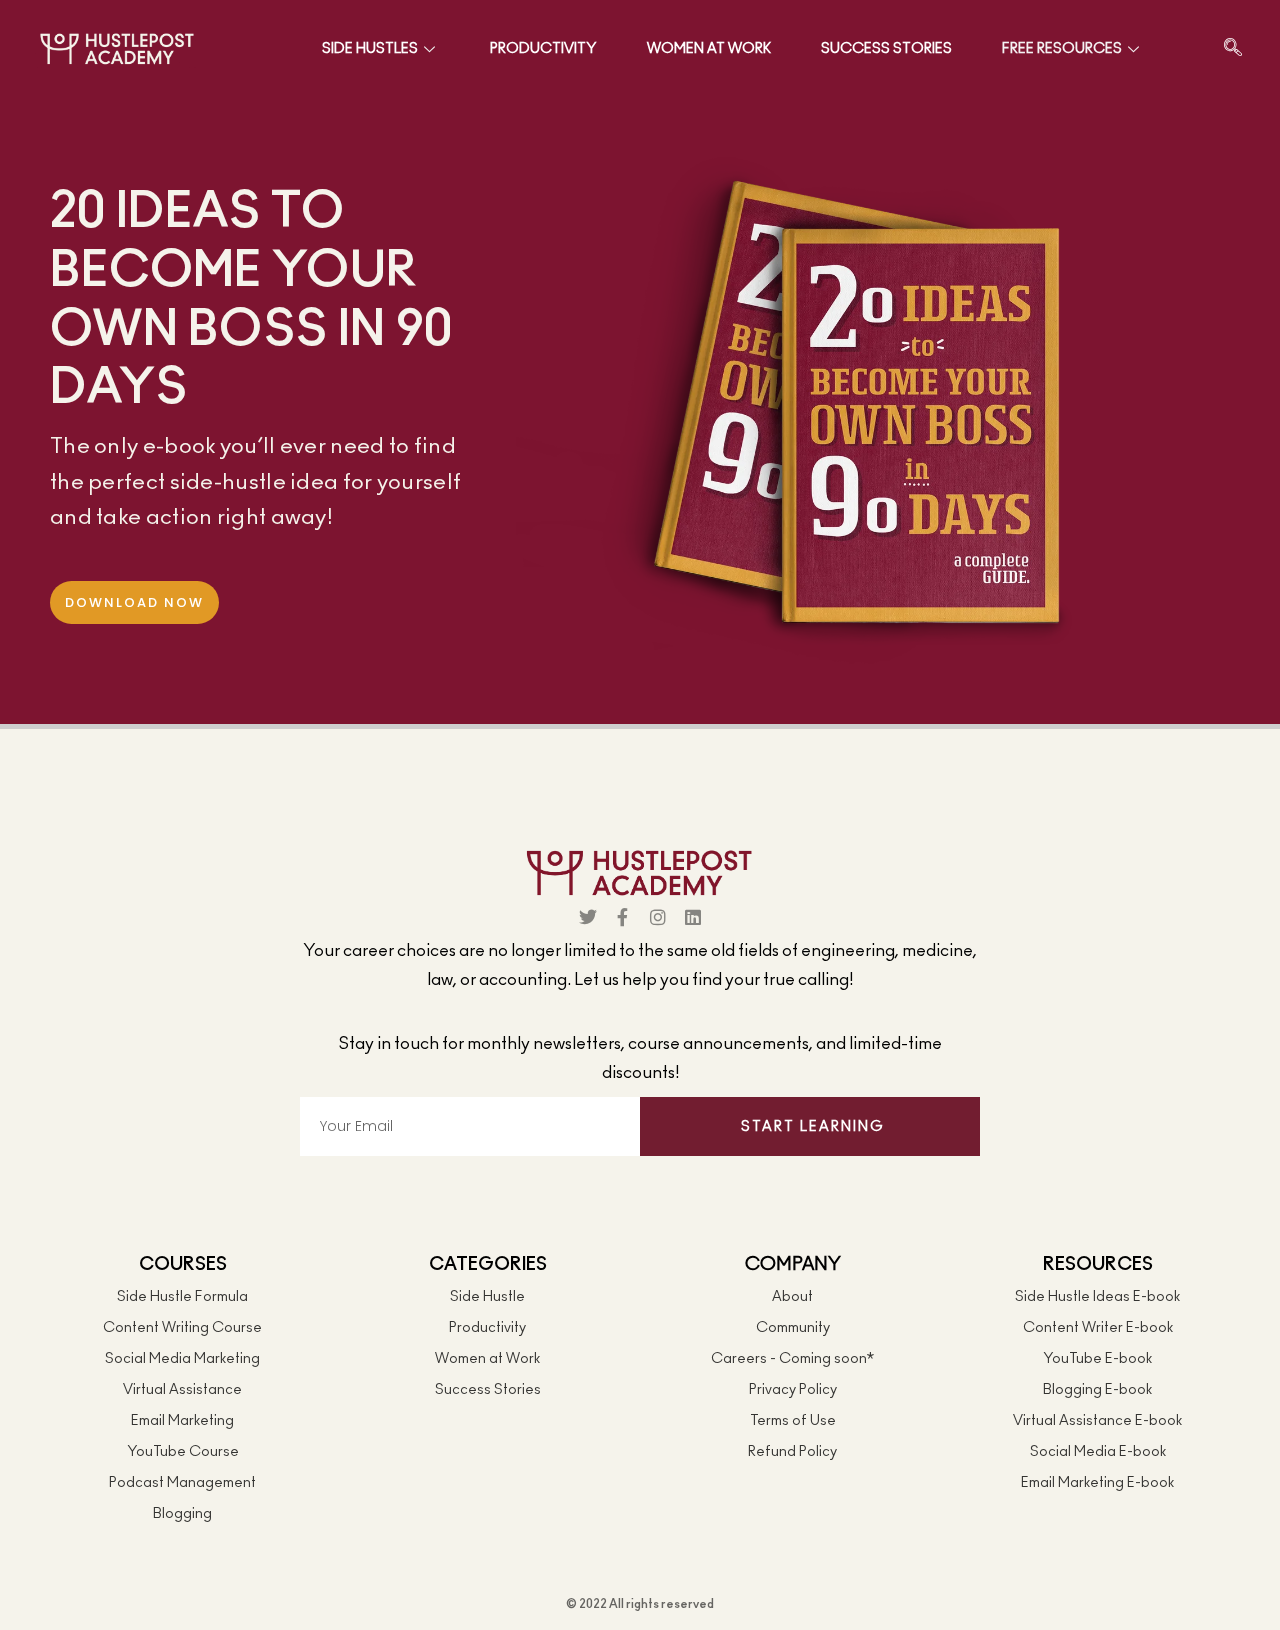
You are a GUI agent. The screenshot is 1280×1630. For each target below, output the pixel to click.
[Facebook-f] (623, 917)
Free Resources (1062, 49)
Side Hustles (370, 49)
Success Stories (886, 49)
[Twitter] (588, 917)
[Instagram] (658, 917)
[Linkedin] (693, 917)
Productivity (543, 49)
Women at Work (709, 49)
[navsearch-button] (1233, 49)
